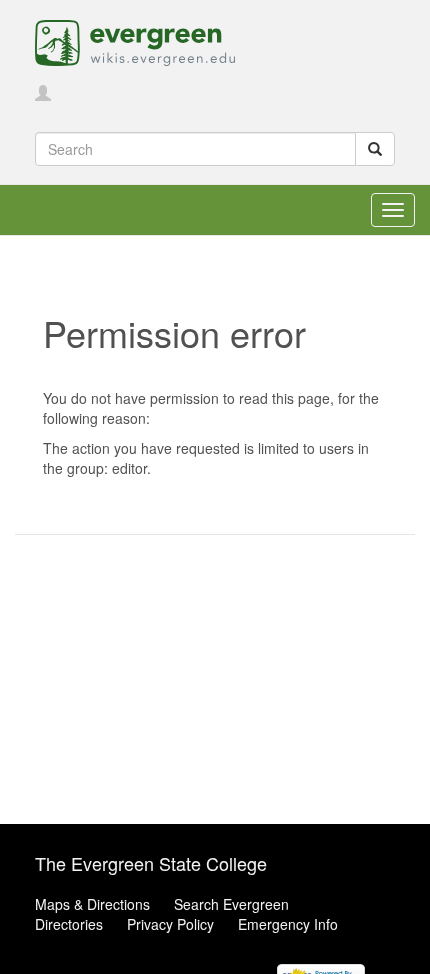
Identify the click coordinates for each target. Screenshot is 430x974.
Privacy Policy (170, 924)
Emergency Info (288, 924)
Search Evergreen (231, 904)
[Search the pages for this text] (375, 149)
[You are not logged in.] (43, 94)
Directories (69, 924)
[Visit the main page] (135, 41)
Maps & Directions (92, 904)
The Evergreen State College (151, 863)
